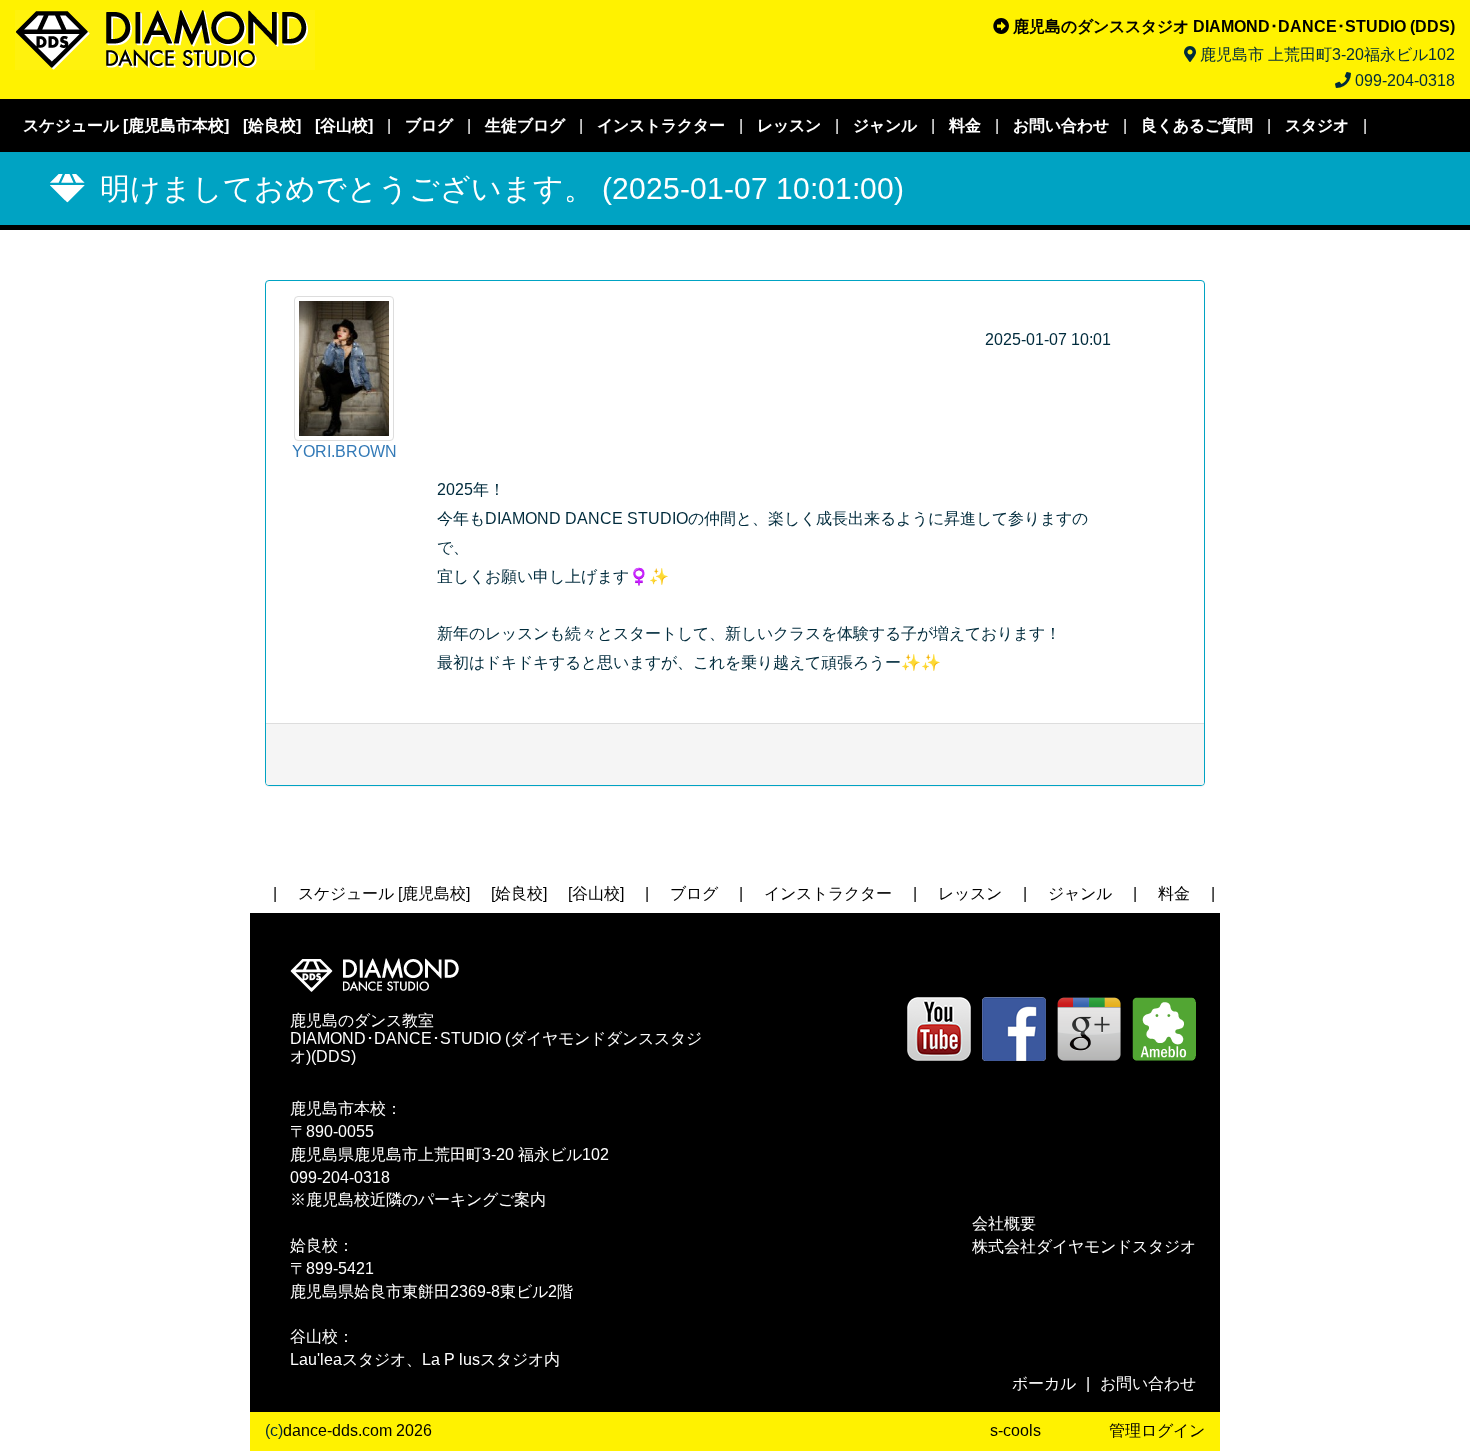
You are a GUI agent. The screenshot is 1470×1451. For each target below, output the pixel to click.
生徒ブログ (525, 125)
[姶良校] (272, 125)
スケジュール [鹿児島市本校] (126, 125)
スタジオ (1317, 125)
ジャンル (885, 125)
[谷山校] (344, 125)
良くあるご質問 (1197, 125)
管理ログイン (1157, 1430)
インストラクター (661, 125)
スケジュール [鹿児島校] (384, 893)
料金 (965, 125)
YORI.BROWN (344, 451)
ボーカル (1044, 1383)
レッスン (789, 125)
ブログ (429, 125)
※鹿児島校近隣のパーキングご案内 (418, 1199)
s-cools (1015, 1430)
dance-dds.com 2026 (357, 1430)
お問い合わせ (1061, 125)
